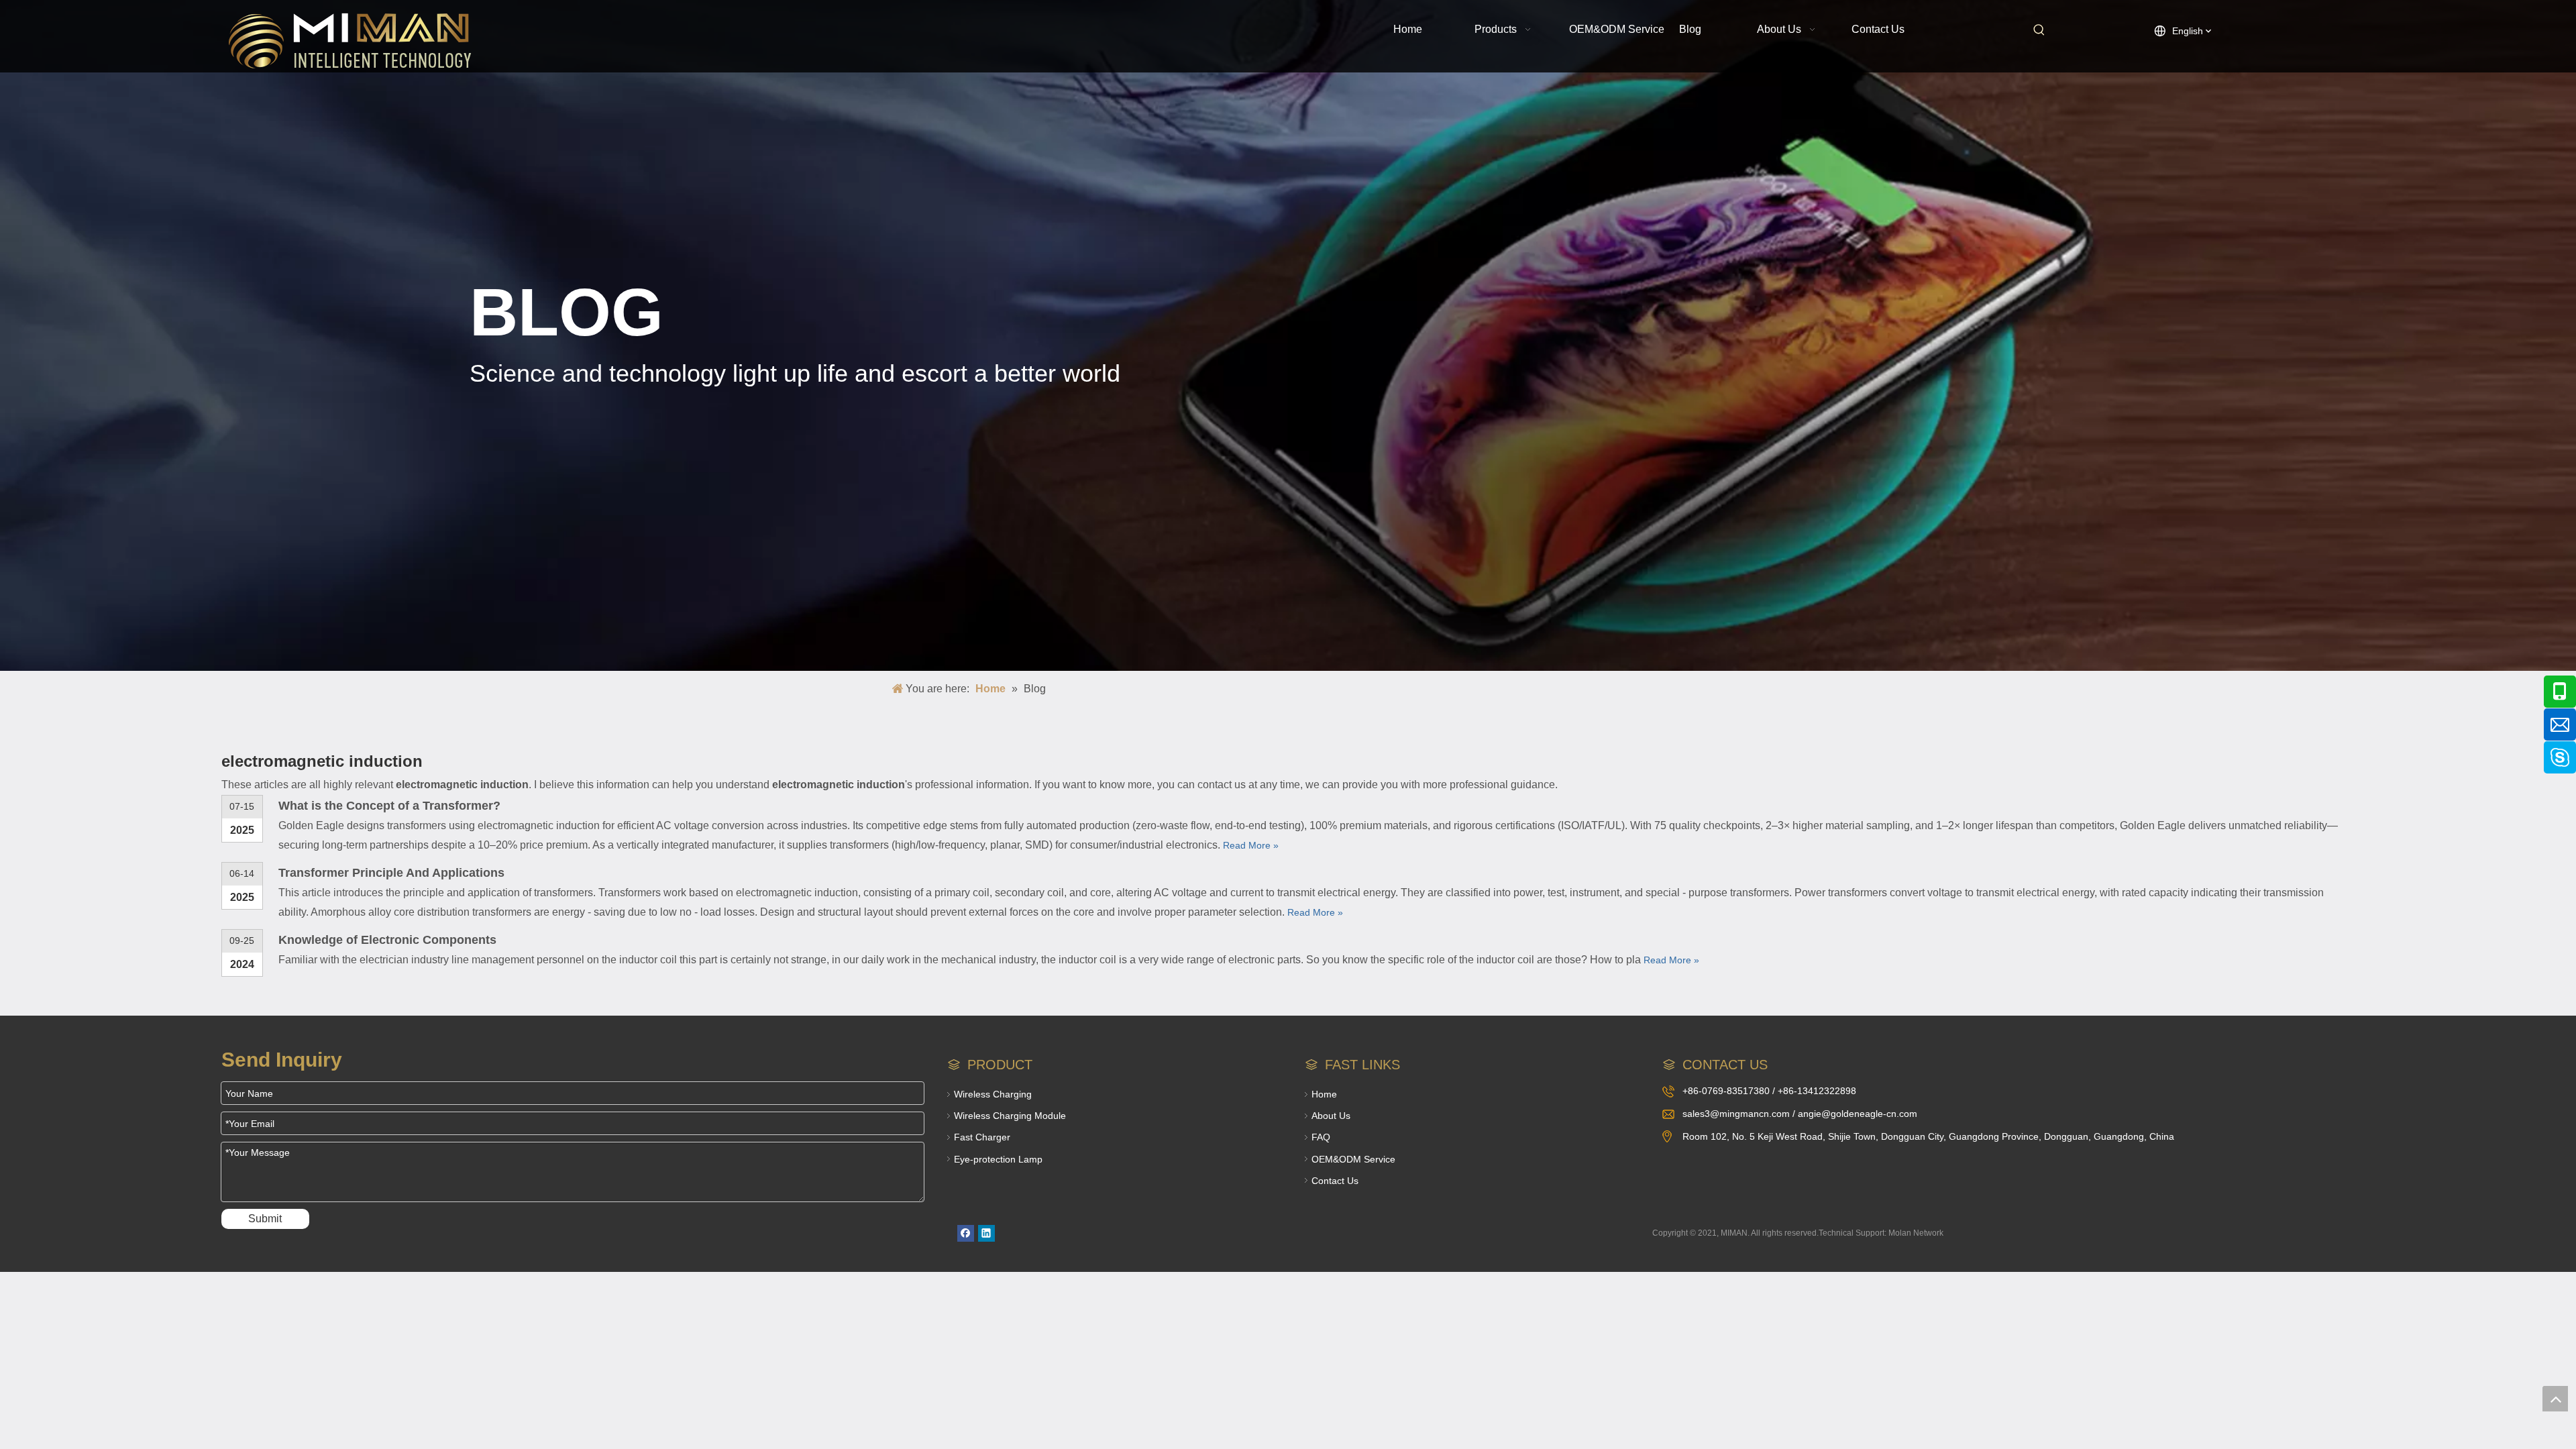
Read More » (1251, 845)
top (2555, 1399)
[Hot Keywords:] (2039, 30)
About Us (1331, 1116)
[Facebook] (966, 1233)
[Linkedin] (986, 1233)
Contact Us (1335, 1181)
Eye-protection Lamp (998, 1159)
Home (1324, 1094)
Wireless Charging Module (1010, 1116)
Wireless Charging (993, 1094)
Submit (265, 1219)
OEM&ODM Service (1353, 1159)
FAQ (1321, 1137)
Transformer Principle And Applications (391, 873)
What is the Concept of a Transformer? (389, 806)
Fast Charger (982, 1137)
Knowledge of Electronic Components (387, 940)
